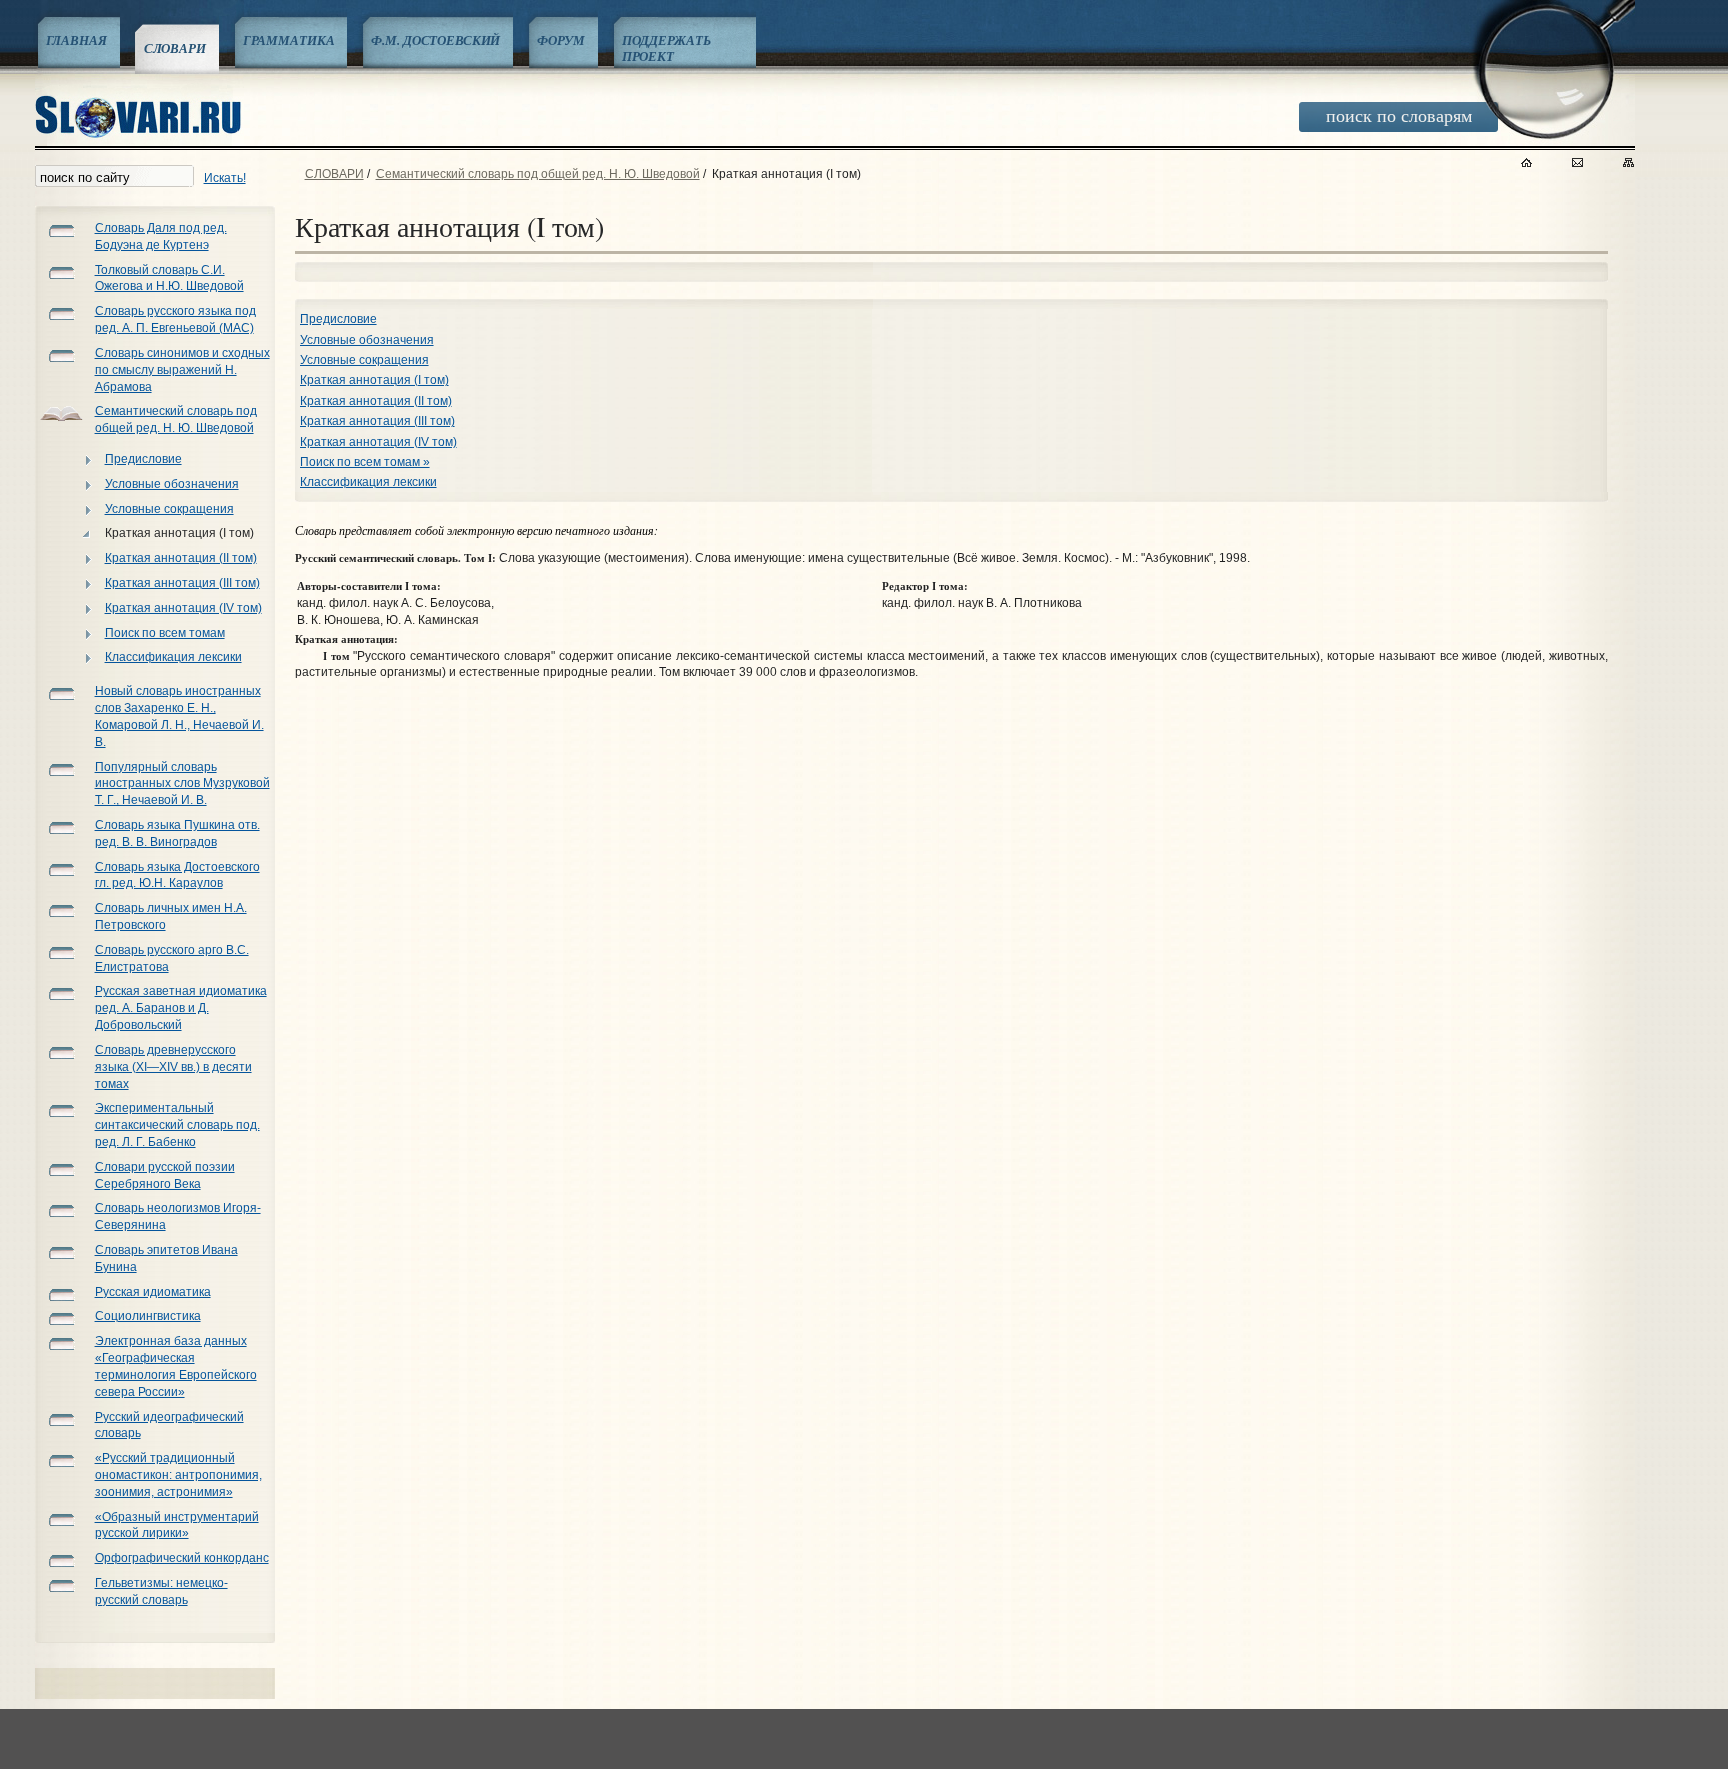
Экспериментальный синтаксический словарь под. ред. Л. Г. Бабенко (177, 1125)
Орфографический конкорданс (182, 1558)
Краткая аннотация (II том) (181, 558)
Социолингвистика (148, 1316)
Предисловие (143, 459)
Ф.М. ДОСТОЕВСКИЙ (435, 40)
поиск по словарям (1399, 115)
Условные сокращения (169, 509)
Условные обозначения (172, 484)
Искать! (225, 178)
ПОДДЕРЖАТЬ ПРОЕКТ (666, 48)
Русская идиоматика (153, 1292)
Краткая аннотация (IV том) (183, 608)
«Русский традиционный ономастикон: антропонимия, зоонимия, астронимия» (178, 1475)
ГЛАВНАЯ (76, 40)
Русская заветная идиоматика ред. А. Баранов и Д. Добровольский (181, 1008)
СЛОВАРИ (175, 48)
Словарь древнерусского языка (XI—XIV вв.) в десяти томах (173, 1067)
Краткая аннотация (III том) (182, 583)
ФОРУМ (560, 40)
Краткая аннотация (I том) (179, 533)
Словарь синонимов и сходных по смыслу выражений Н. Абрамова (182, 370)
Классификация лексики (173, 657)
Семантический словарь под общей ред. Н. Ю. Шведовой (538, 174)
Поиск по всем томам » (365, 462)
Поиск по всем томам (165, 633)
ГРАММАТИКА (289, 40)
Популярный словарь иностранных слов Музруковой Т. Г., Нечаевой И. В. (182, 784)
